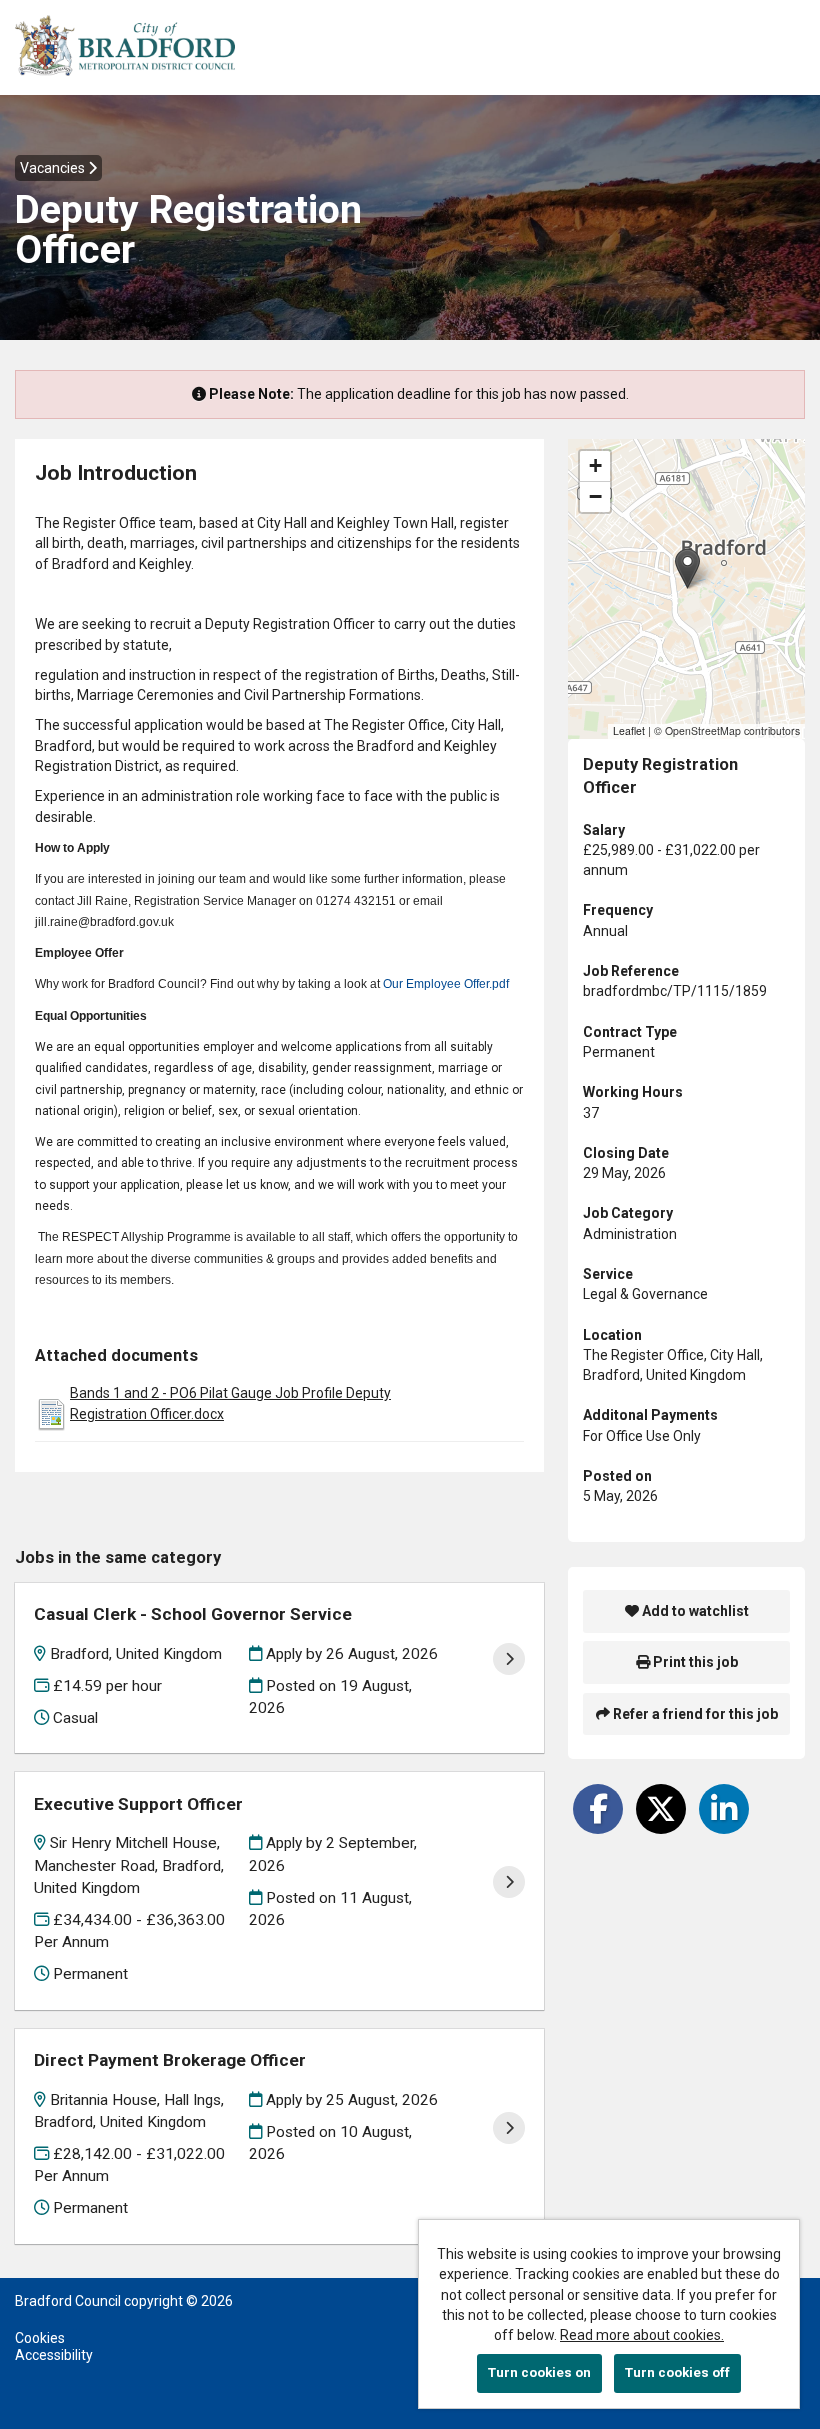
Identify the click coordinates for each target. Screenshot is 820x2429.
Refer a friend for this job (694, 1714)
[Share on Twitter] (661, 1809)
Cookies (40, 2338)
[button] (687, 568)
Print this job (694, 1662)
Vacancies (54, 168)
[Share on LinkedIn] (724, 1809)
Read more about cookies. (642, 2335)
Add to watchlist (694, 1611)
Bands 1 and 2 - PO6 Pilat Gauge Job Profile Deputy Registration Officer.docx (230, 1403)
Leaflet (629, 730)
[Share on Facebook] (598, 1809)
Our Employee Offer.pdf (446, 984)
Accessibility (54, 2355)
